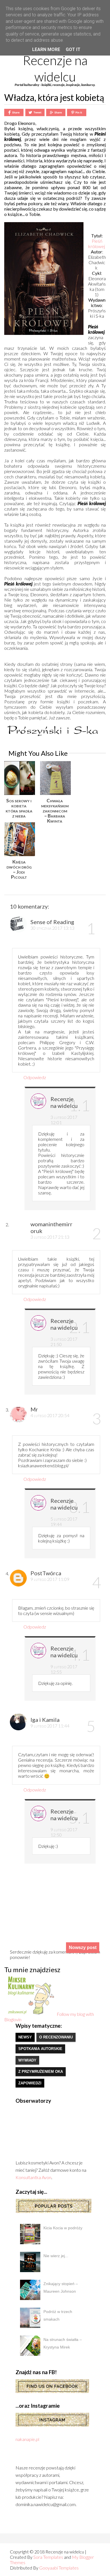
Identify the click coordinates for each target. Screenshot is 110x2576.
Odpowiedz (35, 1077)
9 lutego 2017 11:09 (50, 1579)
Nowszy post (83, 1948)
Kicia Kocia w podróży (63, 2228)
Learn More (46, 49)
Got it (73, 49)
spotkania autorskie (40, 2049)
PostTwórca (46, 1573)
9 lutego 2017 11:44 (50, 1726)
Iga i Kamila (45, 1720)
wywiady (27, 2060)
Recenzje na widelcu (55, 69)
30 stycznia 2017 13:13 (52, 928)
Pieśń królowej (97, 244)
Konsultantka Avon (33, 2177)
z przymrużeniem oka (41, 2072)
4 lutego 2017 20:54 (50, 1415)
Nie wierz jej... (56, 2256)
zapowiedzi (30, 2083)
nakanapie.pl (27, 2439)
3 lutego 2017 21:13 (50, 1237)
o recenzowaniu (56, 2037)
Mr (34, 1409)
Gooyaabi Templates (59, 2568)
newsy (25, 2037)
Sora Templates (48, 2557)
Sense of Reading (52, 922)
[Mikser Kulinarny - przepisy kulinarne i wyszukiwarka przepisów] (30, 2014)
